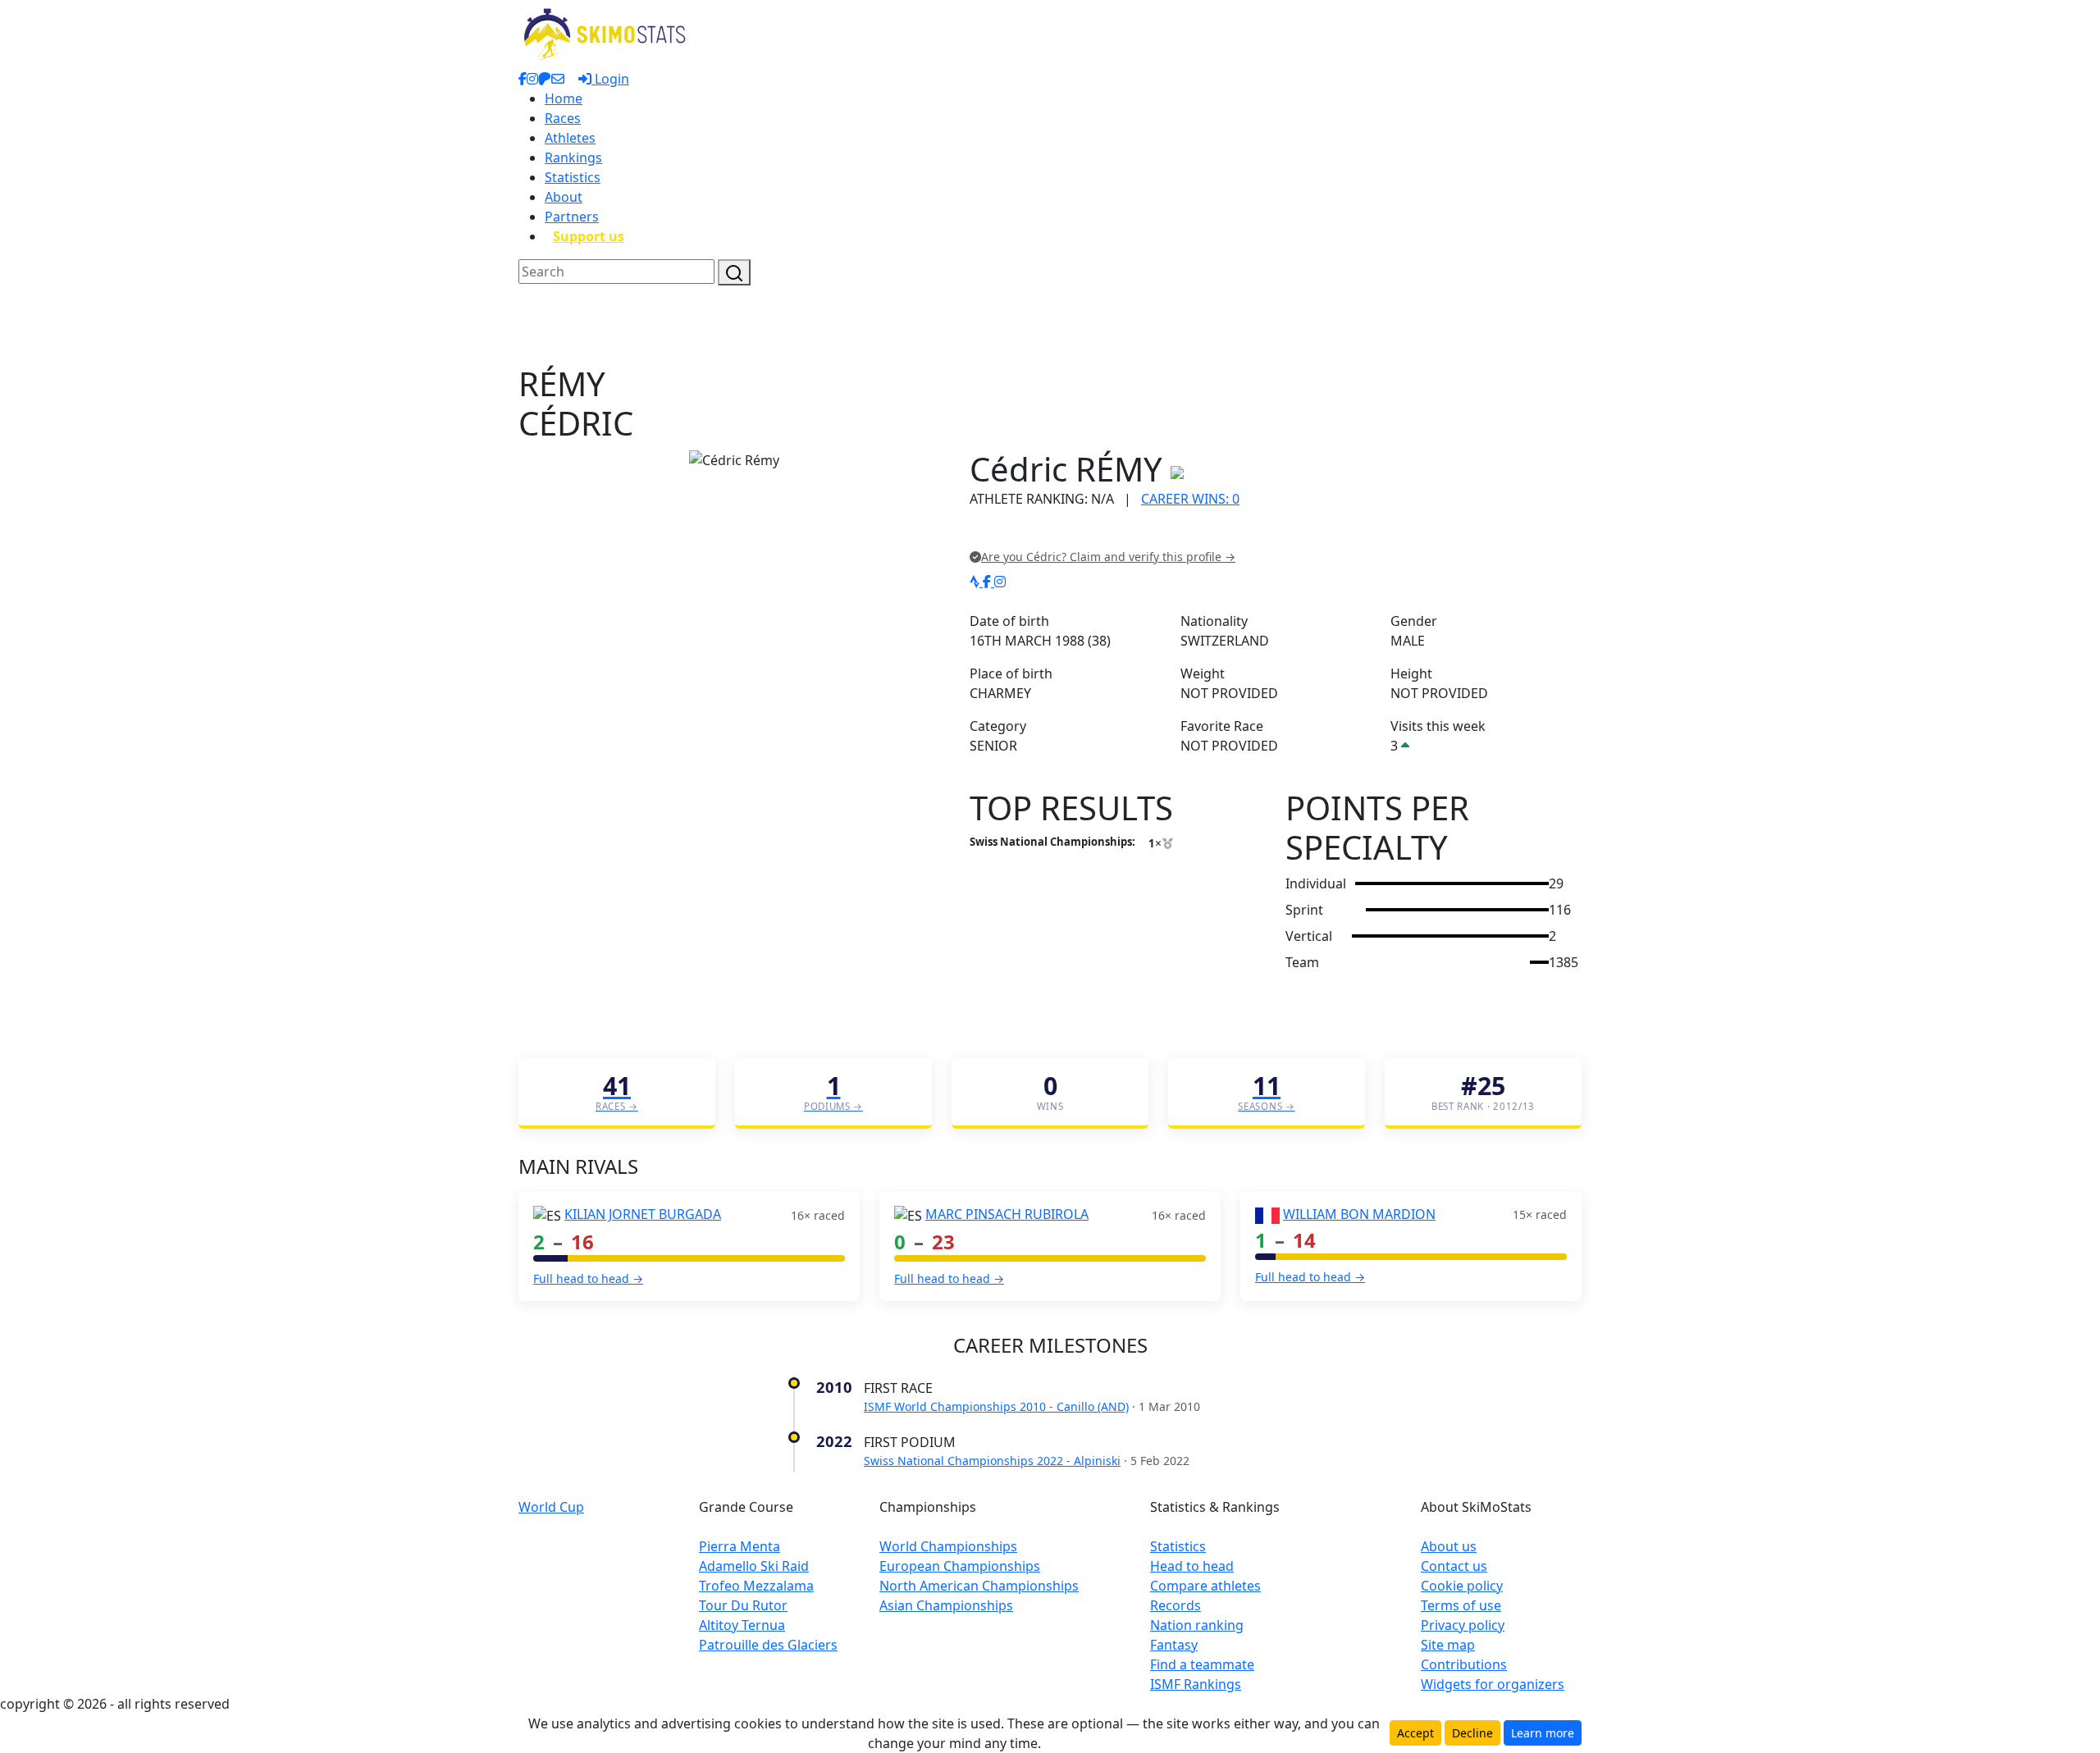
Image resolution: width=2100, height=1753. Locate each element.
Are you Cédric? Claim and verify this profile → (1108, 557)
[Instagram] (1000, 582)
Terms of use (1461, 1605)
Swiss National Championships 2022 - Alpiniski (992, 1461)
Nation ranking (1197, 1625)
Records (1176, 1605)
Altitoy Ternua (742, 1625)
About (564, 197)
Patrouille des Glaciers (768, 1645)
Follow (1177, 533)
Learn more (1543, 1733)
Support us (589, 236)
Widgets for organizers (1493, 1684)
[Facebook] (988, 582)
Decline (1472, 1733)
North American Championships (979, 1586)
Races (563, 118)
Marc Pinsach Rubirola (1007, 1214)
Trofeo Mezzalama (756, 1586)
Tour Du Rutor (743, 1605)
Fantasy (1174, 1645)
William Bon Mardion (1359, 1214)
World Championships (948, 1546)
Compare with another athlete (1062, 533)
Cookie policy (1462, 1586)
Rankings (573, 157)
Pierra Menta (740, 1546)
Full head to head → (588, 1278)
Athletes (570, 138)
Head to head (1192, 1566)
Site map (1448, 1645)
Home (564, 98)
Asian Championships (946, 1605)
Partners (572, 217)
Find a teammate (1202, 1664)
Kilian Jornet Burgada (643, 1214)
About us (1449, 1546)
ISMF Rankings (1196, 1684)
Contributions (1464, 1664)
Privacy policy (1463, 1625)
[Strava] (976, 582)
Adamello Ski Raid (754, 1566)
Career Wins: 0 (1190, 499)
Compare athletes (1205, 1586)
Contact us (1454, 1566)
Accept (1415, 1733)
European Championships (960, 1566)
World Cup (551, 1507)
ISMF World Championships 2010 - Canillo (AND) (996, 1406)
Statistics (573, 177)
